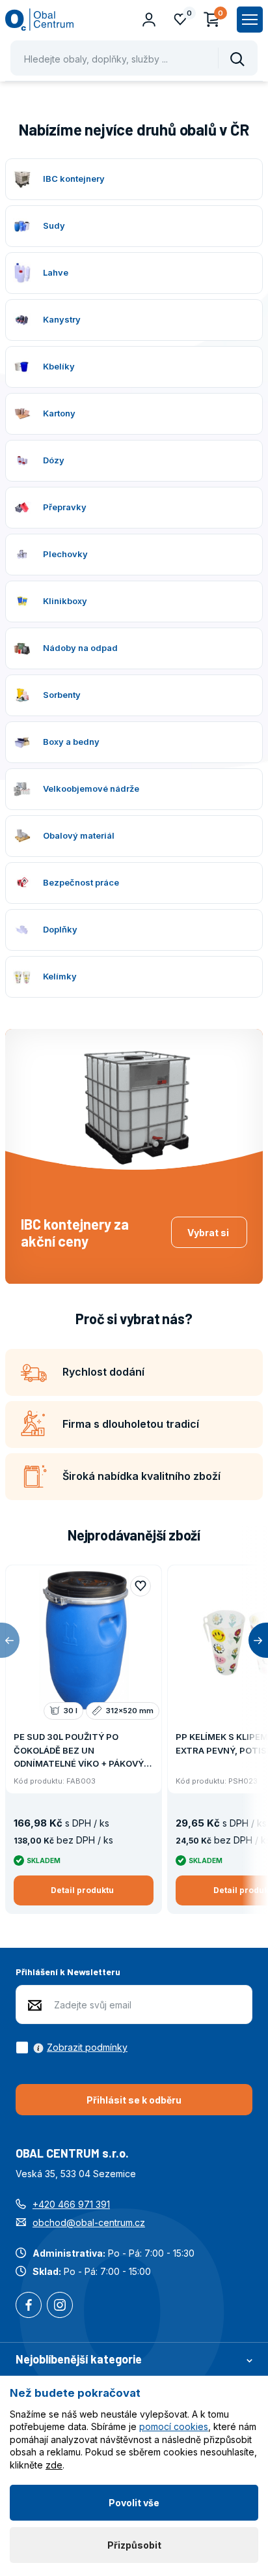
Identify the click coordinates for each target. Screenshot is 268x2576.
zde (54, 2465)
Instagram (60, 2306)
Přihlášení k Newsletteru (68, 1972)
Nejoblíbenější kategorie (79, 2359)
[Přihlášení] (149, 20)
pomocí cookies (174, 2426)
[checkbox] (72, 2048)
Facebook (29, 2306)
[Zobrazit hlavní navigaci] (250, 20)
